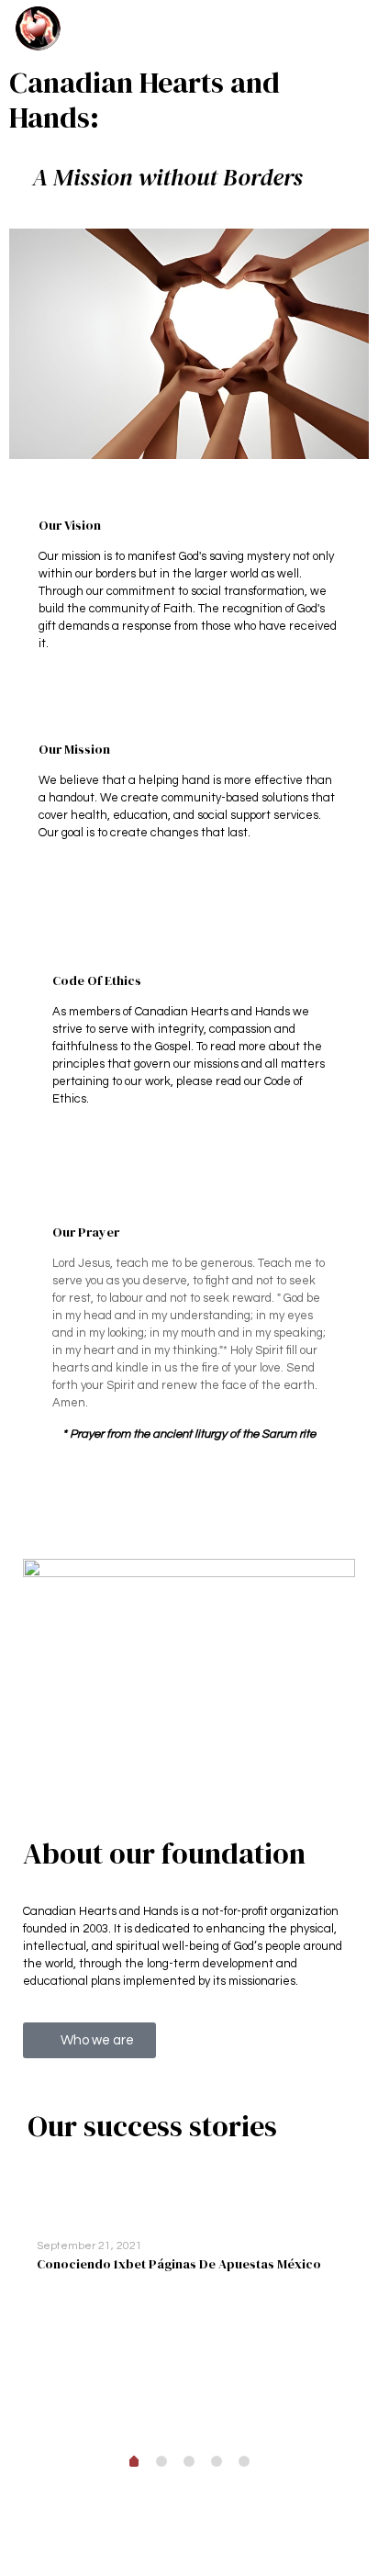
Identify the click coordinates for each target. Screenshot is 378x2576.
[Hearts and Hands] (38, 28)
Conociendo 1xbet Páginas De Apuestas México (179, 2264)
